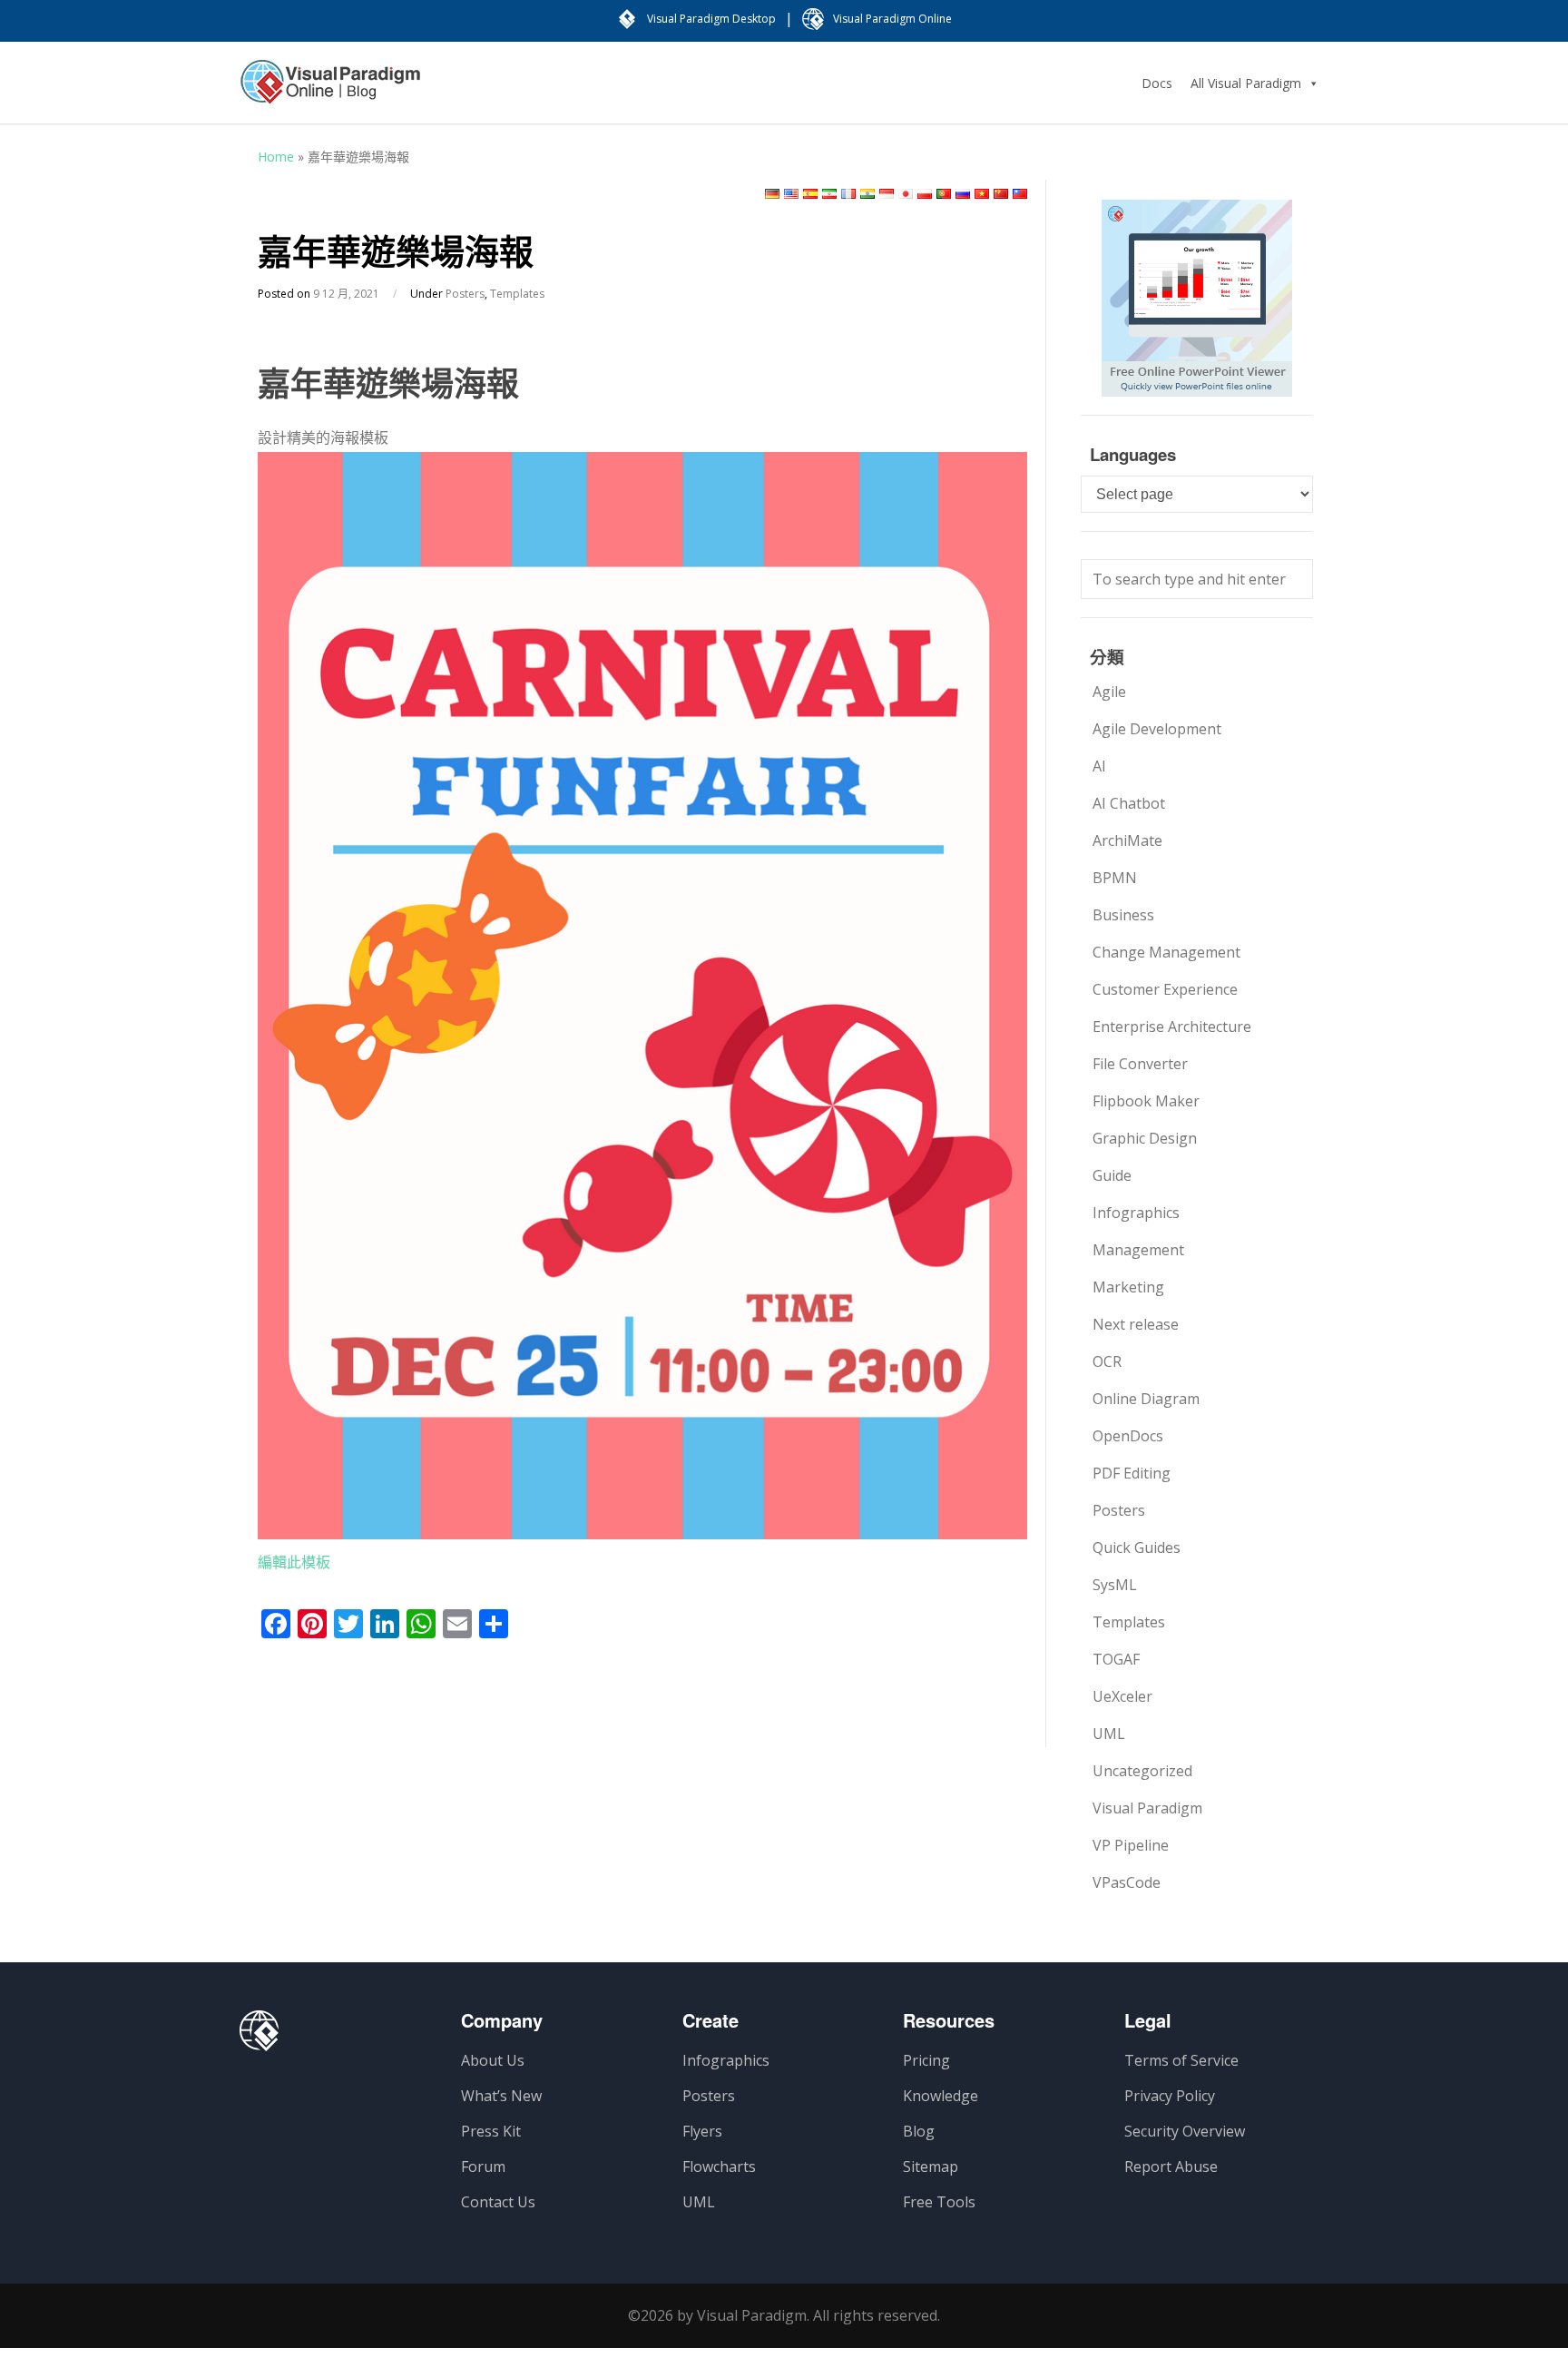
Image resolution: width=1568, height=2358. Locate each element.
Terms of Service (1181, 2060)
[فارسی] (829, 194)
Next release (1136, 1324)
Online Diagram (1146, 1399)
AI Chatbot (1129, 803)
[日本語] (906, 194)
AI (1099, 766)
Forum (483, 2166)
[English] (791, 194)
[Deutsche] (772, 194)
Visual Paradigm (1147, 1808)
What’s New (501, 2096)
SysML (1115, 1585)
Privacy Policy (1170, 2096)
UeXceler (1122, 1696)
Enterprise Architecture (1172, 1027)
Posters (465, 294)
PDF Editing (1132, 1473)
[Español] (810, 194)
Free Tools (939, 2202)
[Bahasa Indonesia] (887, 194)
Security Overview (1185, 2131)
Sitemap (931, 2166)
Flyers (702, 2131)
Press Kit (491, 2131)
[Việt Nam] (982, 194)
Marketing (1128, 1287)
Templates (517, 294)
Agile (1109, 692)
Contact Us (498, 2202)
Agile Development (1157, 729)
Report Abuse (1171, 2166)
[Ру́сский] (963, 194)
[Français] (848, 194)
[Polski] (925, 194)
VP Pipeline (1131, 1845)
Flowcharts (719, 2166)
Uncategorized (1142, 1771)
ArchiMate (1127, 840)
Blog (919, 2131)
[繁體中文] (1020, 194)
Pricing (926, 2060)
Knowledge (941, 2096)
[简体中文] (1001, 194)
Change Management (1166, 952)
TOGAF (1116, 1659)
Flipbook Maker (1146, 1101)
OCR (1107, 1361)
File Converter (1140, 1064)
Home (276, 157)
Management (1138, 1250)
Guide (1112, 1175)
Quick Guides (1137, 1547)
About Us (493, 2060)
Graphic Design (1145, 1138)
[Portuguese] (944, 194)
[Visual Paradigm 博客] (330, 91)
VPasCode (1127, 1882)
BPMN (1115, 878)
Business (1123, 915)
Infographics (1136, 1213)
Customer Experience (1165, 989)
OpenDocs (1128, 1436)
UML (1109, 1734)
